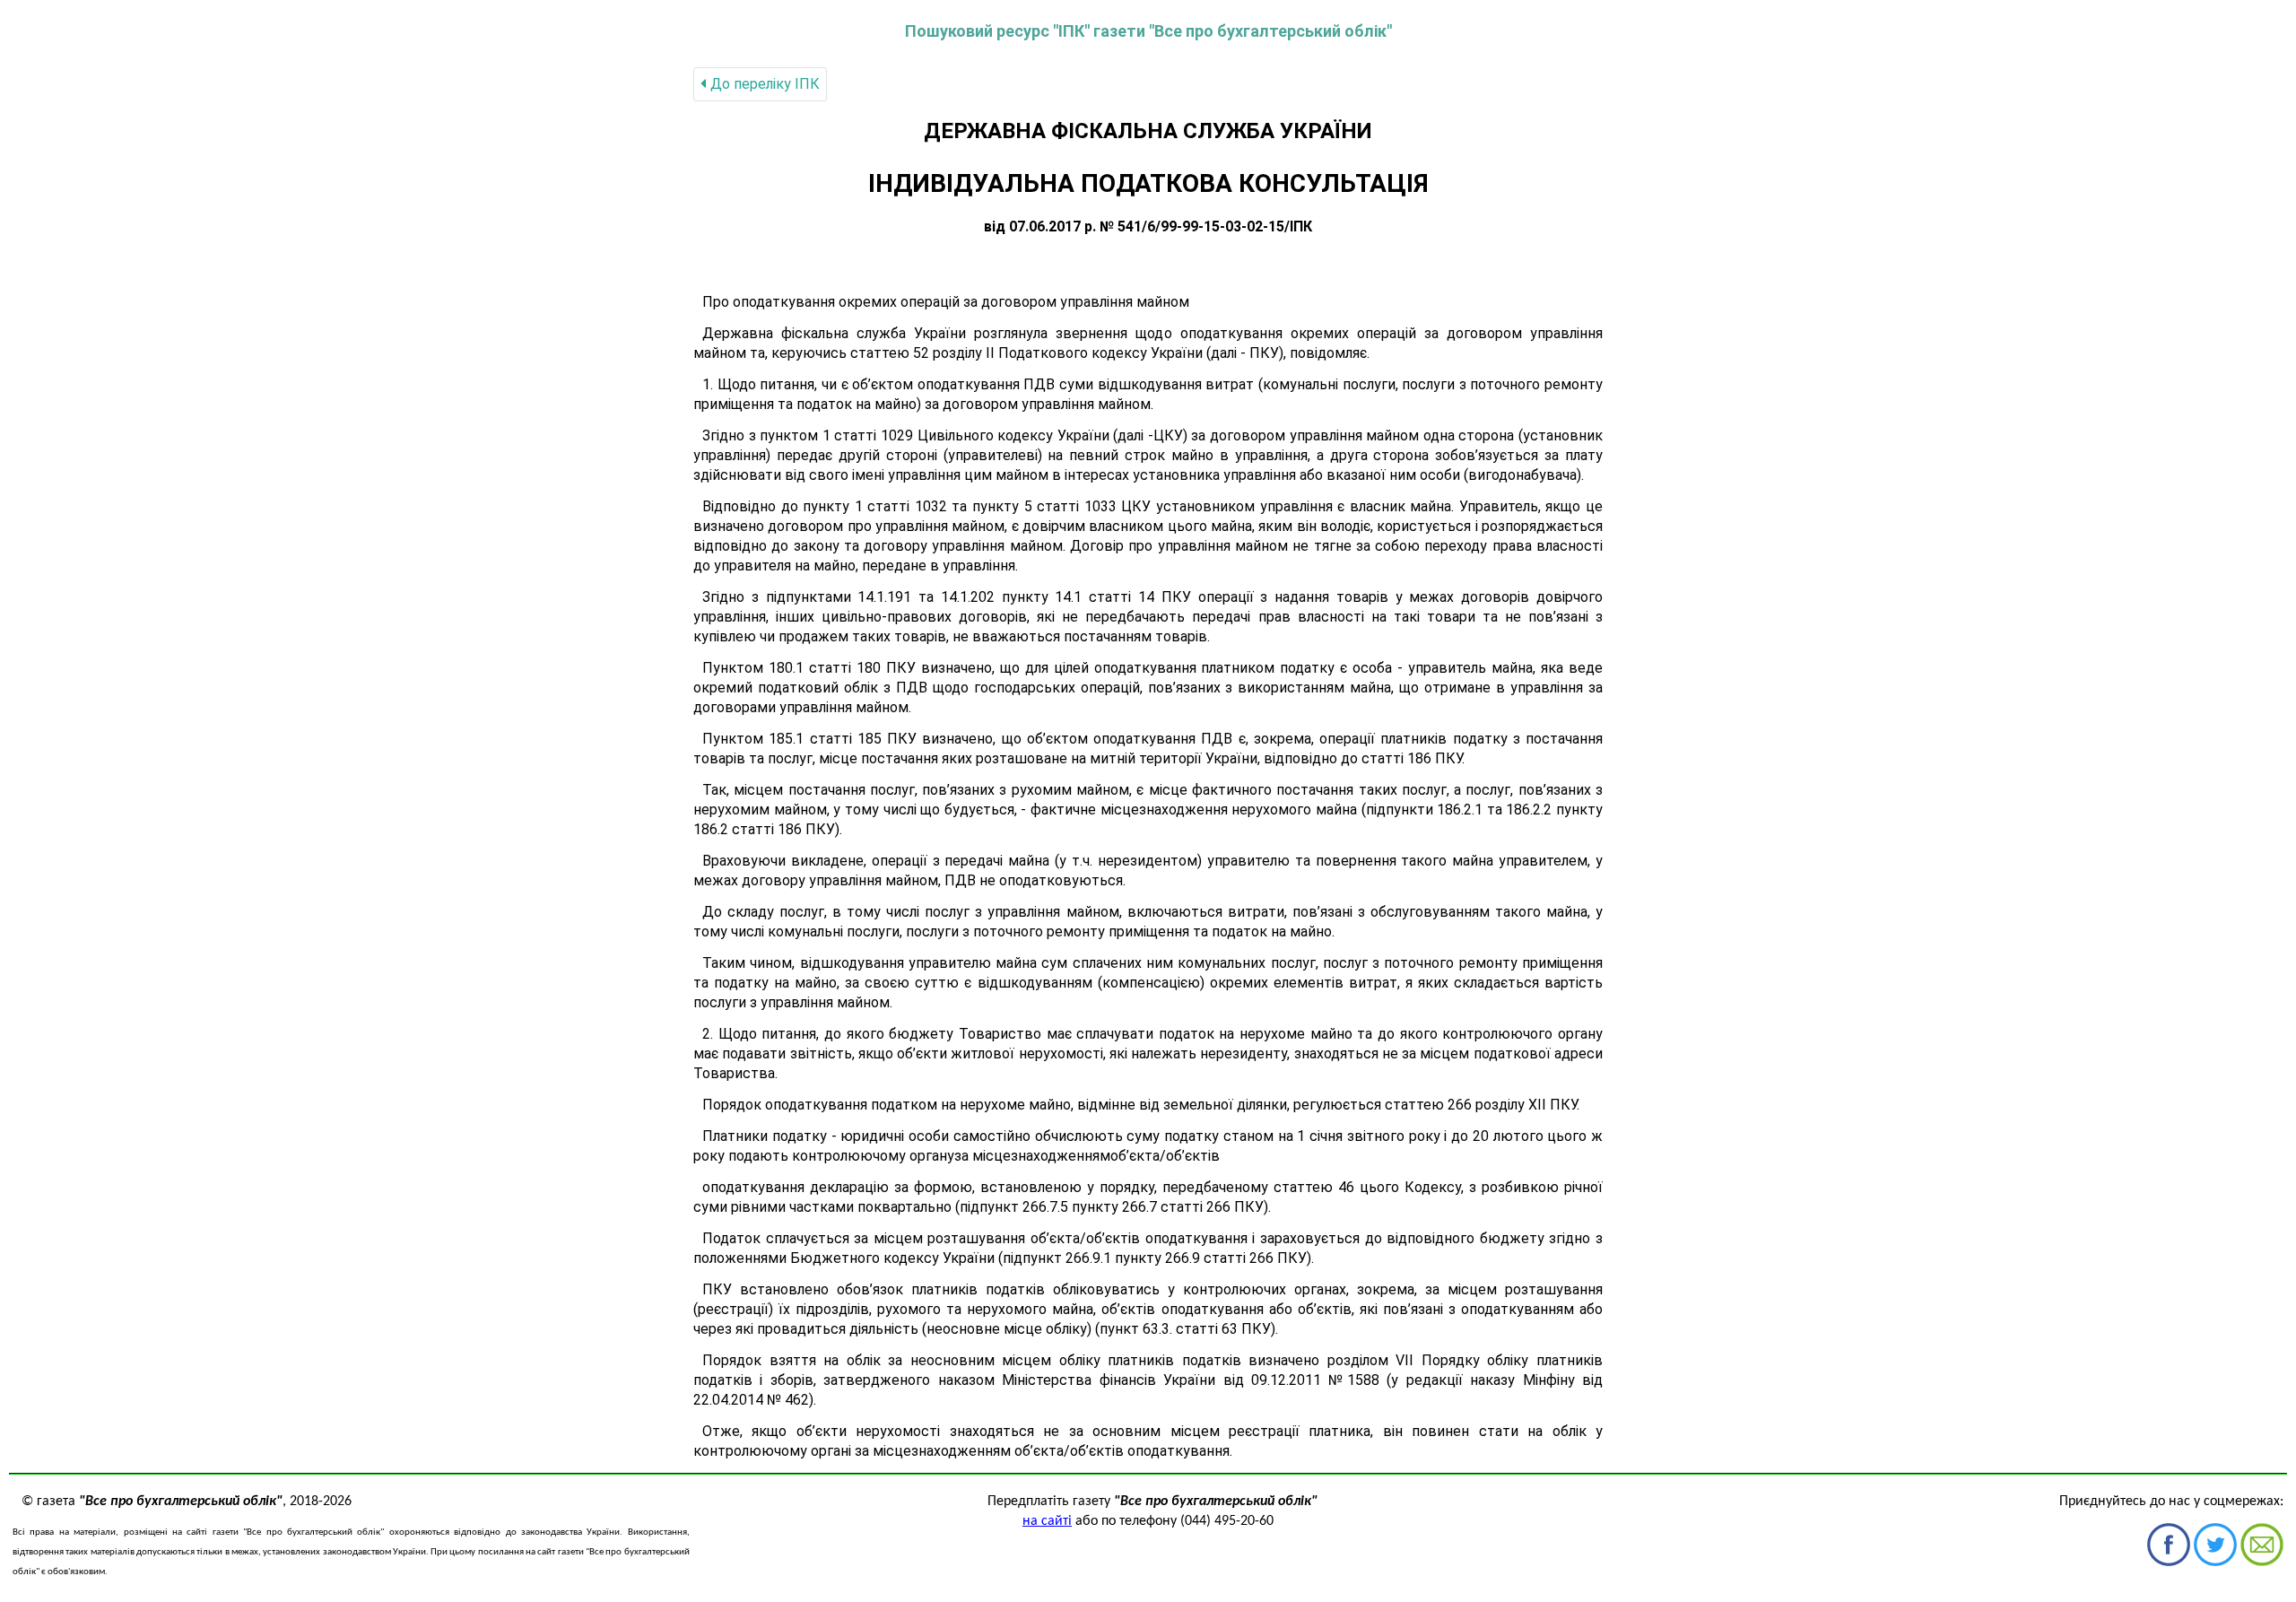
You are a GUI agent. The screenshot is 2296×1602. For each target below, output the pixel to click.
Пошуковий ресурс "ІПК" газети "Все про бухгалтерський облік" (1148, 31)
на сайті (1047, 1521)
